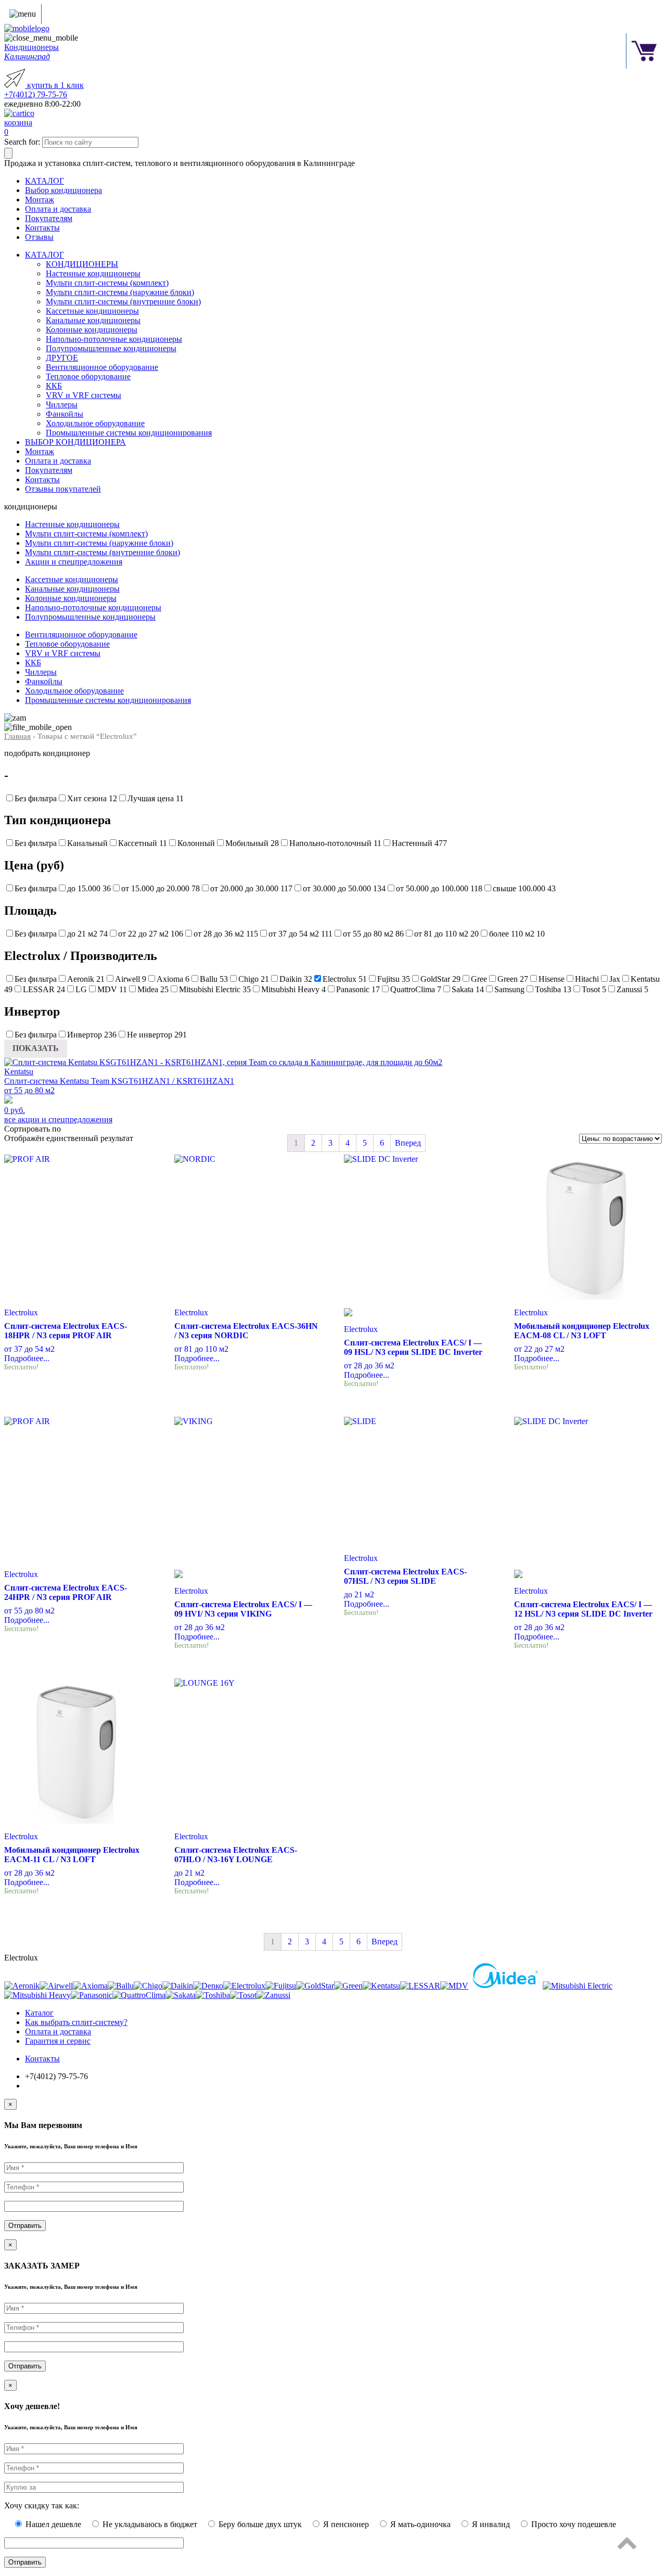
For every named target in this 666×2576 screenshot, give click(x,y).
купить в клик (54, 85)
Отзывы (39, 237)
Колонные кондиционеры (92, 330)
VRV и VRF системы (84, 395)
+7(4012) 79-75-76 (36, 94)
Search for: (22, 142)
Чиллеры (62, 405)
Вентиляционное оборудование (102, 367)
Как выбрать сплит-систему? (76, 2022)
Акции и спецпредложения (74, 562)
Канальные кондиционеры (93, 320)
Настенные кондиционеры (93, 273)
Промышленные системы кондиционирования (129, 433)
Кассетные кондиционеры (92, 311)
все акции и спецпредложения (58, 1119)
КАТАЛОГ (44, 181)
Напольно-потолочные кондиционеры (114, 339)
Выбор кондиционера (63, 190)
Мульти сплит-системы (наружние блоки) (120, 292)
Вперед (408, 1143)
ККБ (54, 386)
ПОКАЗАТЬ (36, 1048)
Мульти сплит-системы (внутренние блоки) (123, 302)
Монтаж (40, 200)
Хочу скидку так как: (42, 2505)
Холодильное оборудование (95, 423)
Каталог (39, 2013)
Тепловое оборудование (88, 376)
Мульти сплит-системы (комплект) (107, 283)
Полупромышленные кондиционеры (111, 348)
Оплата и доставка (58, 209)
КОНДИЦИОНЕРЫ (82, 264)
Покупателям (49, 218)
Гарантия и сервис (58, 2041)
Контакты (42, 228)
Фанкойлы (65, 414)
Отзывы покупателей (63, 489)
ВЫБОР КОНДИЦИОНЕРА (75, 442)
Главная (17, 736)
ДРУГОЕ (62, 358)
